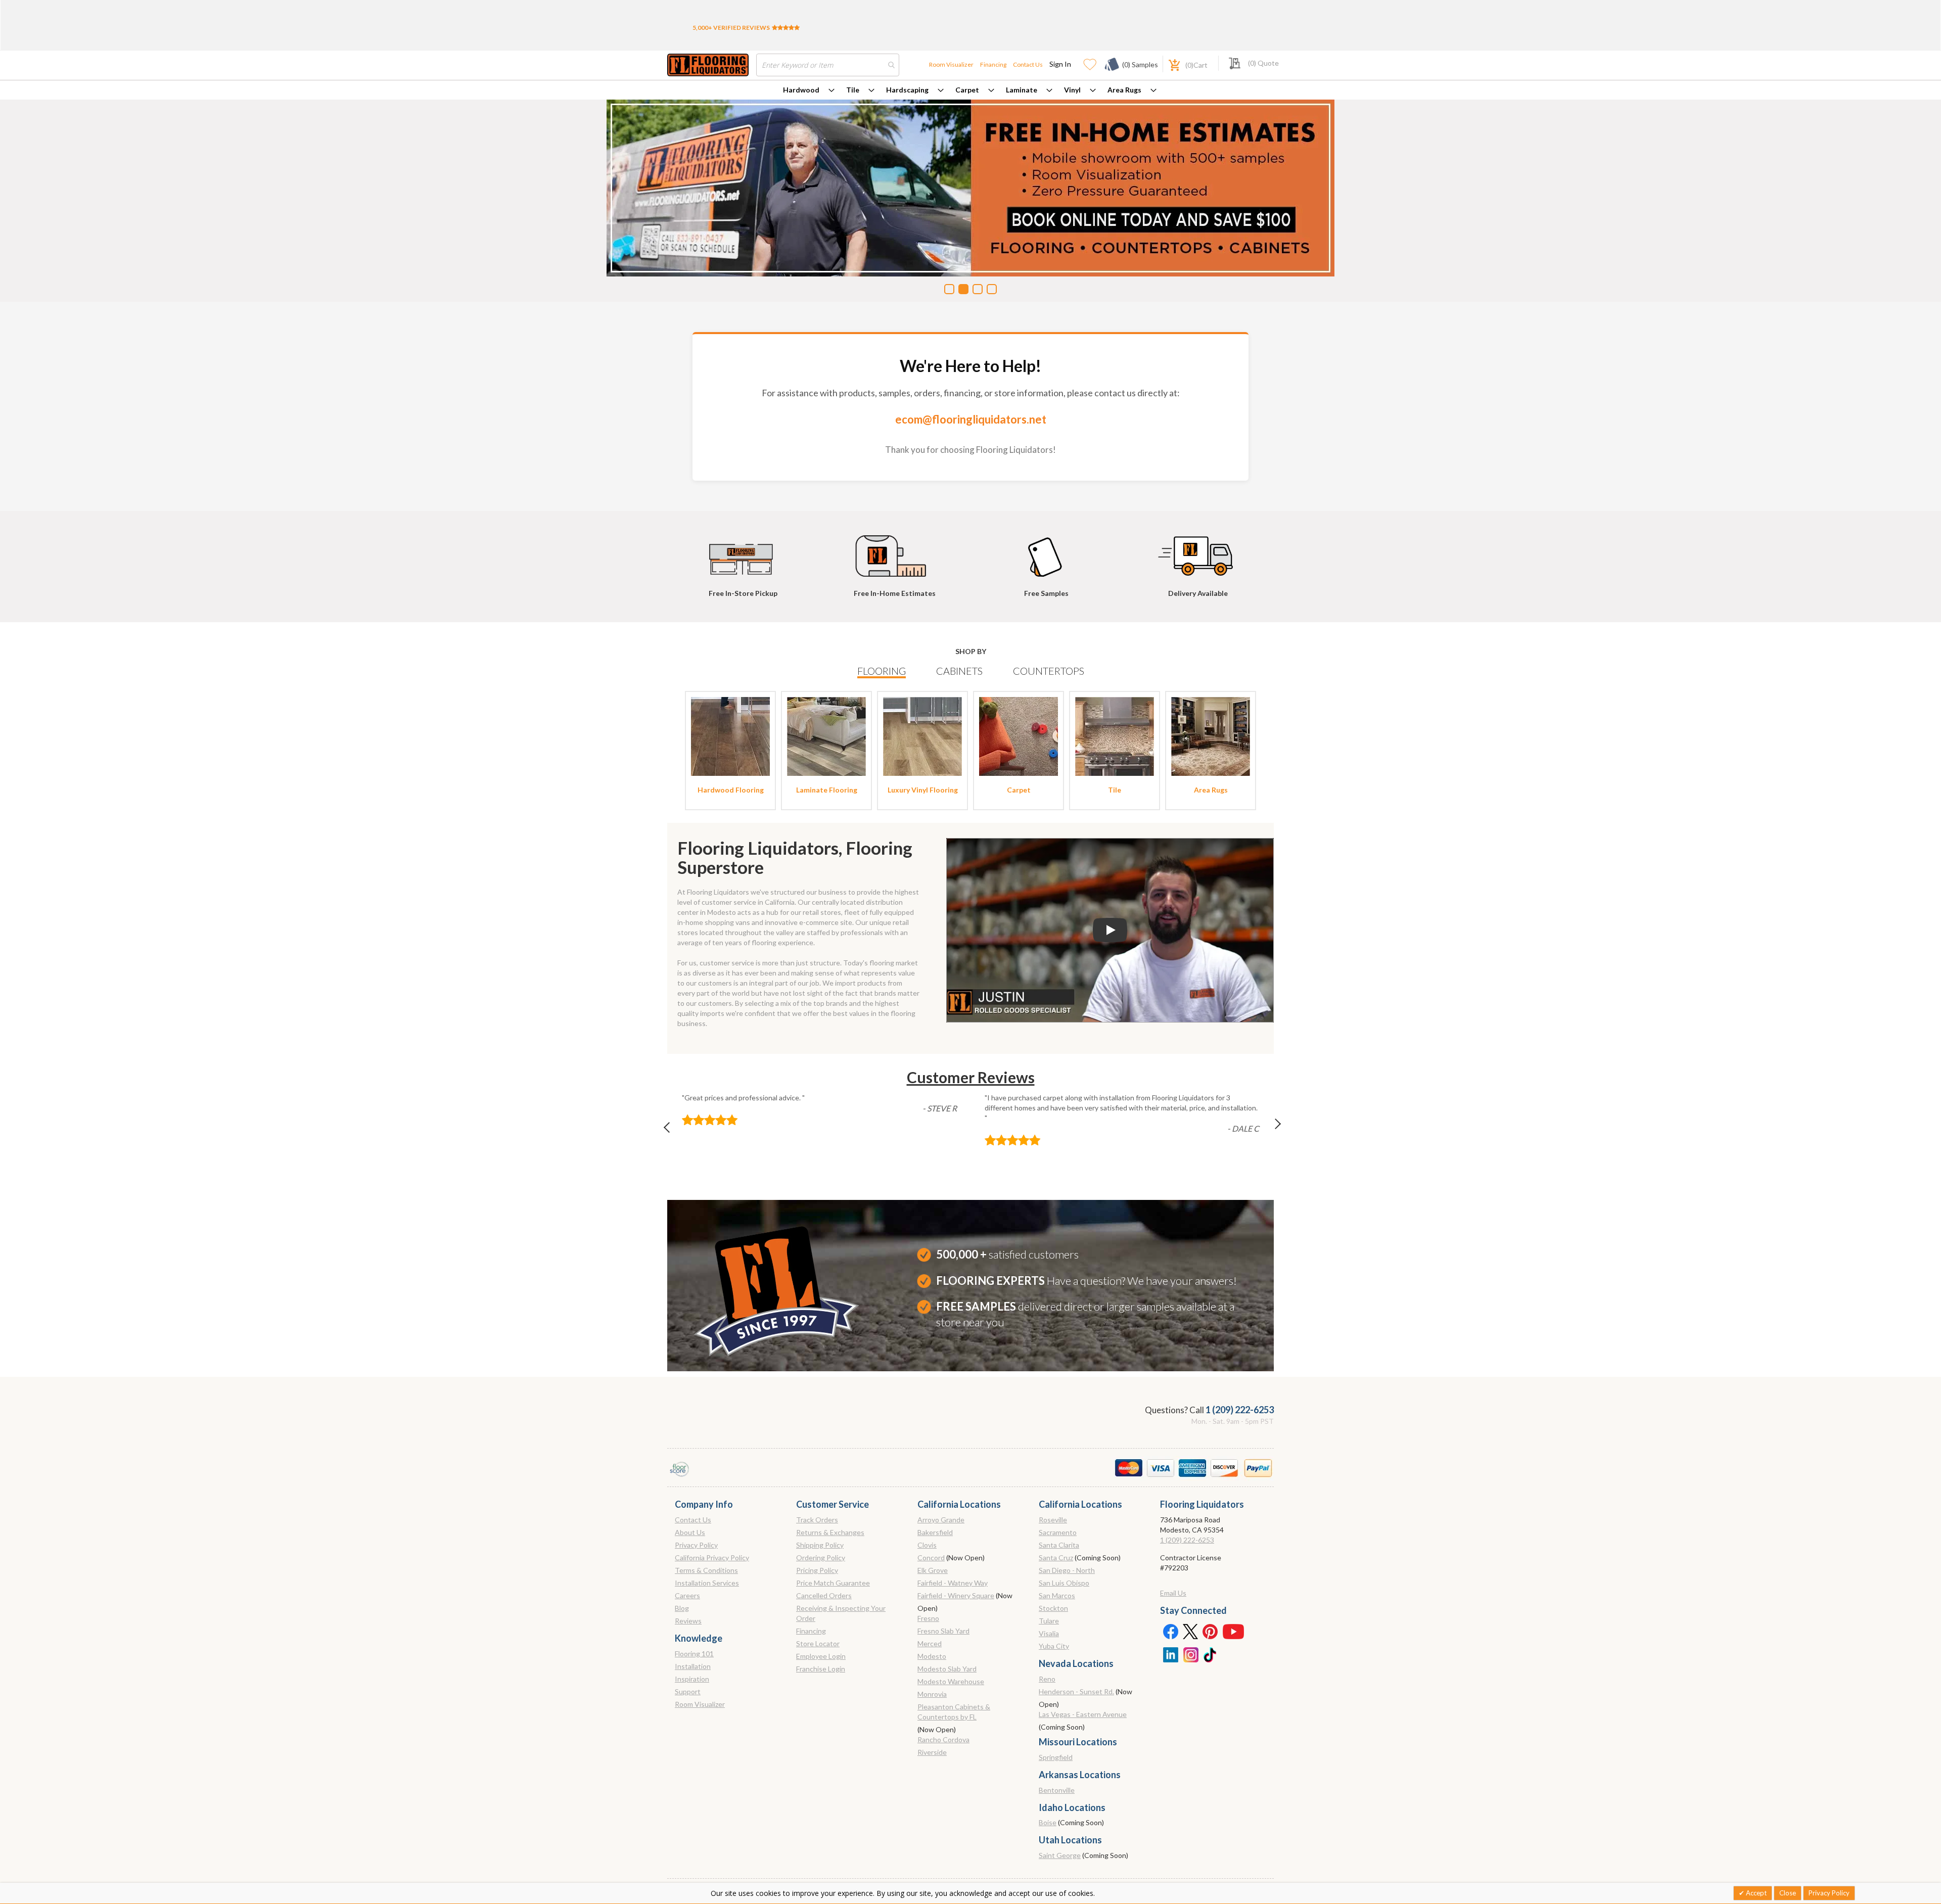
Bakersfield (935, 1532)
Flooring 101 (694, 1654)
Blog (682, 1608)
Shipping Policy (820, 1545)
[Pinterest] (1211, 1631)
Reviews (688, 1621)
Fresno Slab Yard (943, 1631)
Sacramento (1058, 1532)
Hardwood (801, 90)
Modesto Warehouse (951, 1681)
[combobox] (828, 65)
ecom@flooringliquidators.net (971, 419)
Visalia (1049, 1633)
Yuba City (1054, 1646)
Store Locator (818, 1643)
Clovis (927, 1545)
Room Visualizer (951, 64)
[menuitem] (809, 90)
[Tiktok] (1211, 1654)
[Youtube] (1233, 1631)
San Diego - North (1067, 1570)
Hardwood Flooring (731, 790)
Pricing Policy (817, 1570)
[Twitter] (1190, 1631)
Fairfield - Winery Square (956, 1595)
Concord (931, 1558)
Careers (687, 1595)
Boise (1048, 1822)
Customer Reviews (971, 1077)
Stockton (1053, 1608)
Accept (1755, 1893)
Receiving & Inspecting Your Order (841, 1613)
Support (688, 1691)
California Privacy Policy (712, 1558)
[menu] (970, 90)
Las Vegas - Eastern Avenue (1083, 1714)
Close (1788, 1893)
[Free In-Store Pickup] (743, 551)
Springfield (1056, 1757)
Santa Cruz (1056, 1558)
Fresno (928, 1618)
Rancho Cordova (943, 1739)
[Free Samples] (1046, 551)
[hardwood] (730, 736)
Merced (930, 1643)
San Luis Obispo (1064, 1583)
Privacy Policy (696, 1545)
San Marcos (1057, 1595)
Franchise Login (821, 1669)
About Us (690, 1532)
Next (1269, 1130)
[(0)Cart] (1169, 64)
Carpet (967, 90)
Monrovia (932, 1694)
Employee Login (821, 1656)
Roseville (1053, 1520)
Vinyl (1072, 90)
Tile (853, 90)
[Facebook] (1170, 1631)
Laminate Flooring (827, 790)
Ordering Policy (821, 1558)
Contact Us (1028, 64)
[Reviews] (786, 28)
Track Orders (817, 1520)
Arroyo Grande (941, 1520)
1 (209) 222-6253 (1240, 1410)
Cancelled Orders (824, 1595)
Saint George (1060, 1855)
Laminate (1022, 90)
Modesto (932, 1656)
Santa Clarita (1059, 1545)
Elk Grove (933, 1570)
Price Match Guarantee (833, 1583)
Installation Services (707, 1583)
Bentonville (1057, 1790)
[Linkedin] (1170, 1654)
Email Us (1173, 1593)
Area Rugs (1124, 90)
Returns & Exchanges (830, 1532)
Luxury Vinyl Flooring (923, 790)
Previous (672, 1130)
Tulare (1049, 1621)
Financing (993, 64)
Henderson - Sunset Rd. (1076, 1691)
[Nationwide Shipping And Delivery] (1198, 551)
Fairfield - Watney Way (953, 1583)
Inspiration (692, 1679)
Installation (693, 1666)
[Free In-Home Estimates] (895, 551)
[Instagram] (1190, 1654)
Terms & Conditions (706, 1570)
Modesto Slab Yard (947, 1669)
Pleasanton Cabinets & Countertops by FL (954, 1712)
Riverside (932, 1752)
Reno (1047, 1679)
